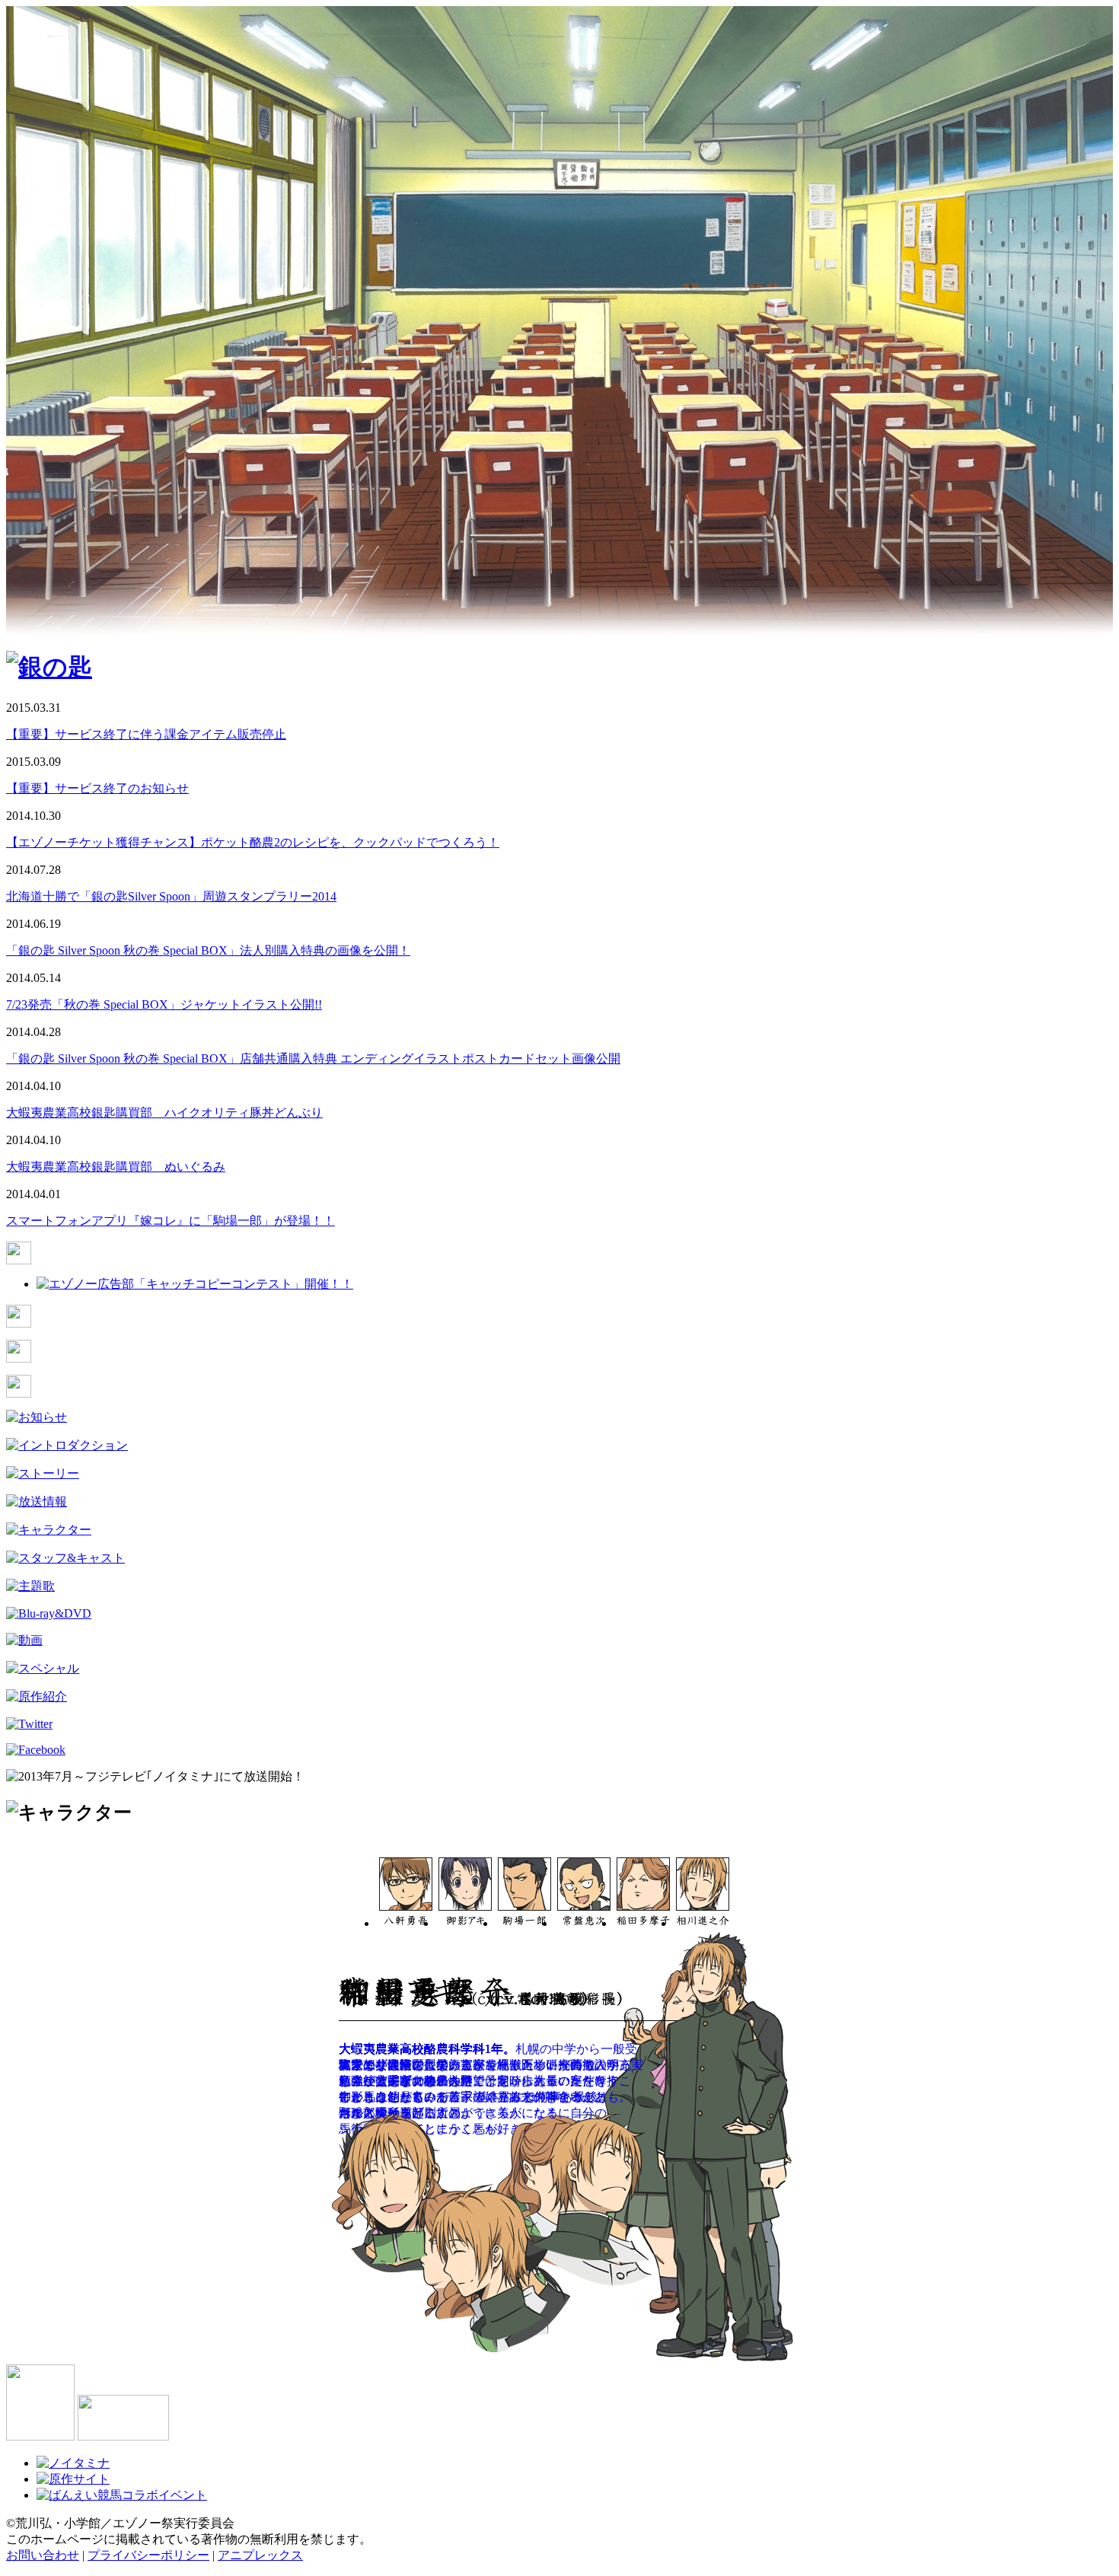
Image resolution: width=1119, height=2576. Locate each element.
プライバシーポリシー (148, 2555)
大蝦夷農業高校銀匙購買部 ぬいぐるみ (116, 1167)
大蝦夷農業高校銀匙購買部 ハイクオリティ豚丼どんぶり (164, 1113)
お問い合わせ (43, 2555)
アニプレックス (260, 2555)
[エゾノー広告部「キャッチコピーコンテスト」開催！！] (195, 1284)
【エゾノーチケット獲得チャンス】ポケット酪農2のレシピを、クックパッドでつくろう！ (253, 842)
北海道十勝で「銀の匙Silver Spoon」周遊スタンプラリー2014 (171, 896)
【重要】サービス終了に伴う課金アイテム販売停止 (146, 734)
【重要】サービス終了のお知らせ (97, 788)
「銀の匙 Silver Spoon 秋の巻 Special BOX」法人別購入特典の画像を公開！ (208, 950)
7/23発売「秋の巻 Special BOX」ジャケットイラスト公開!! (164, 1004)
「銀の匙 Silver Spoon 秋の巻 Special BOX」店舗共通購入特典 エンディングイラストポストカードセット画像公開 (313, 1058)
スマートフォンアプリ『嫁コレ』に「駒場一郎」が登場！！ (171, 1221)
